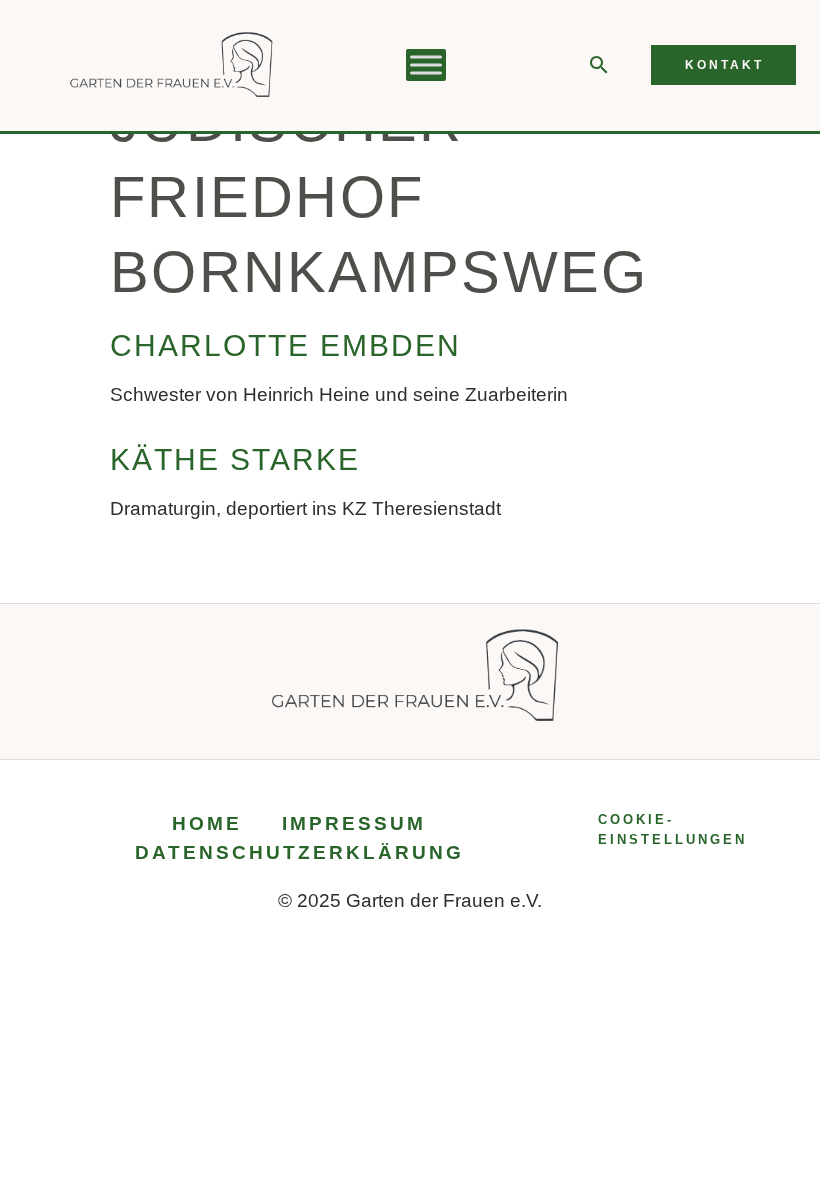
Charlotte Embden (285, 345)
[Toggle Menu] (426, 65)
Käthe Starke (235, 459)
